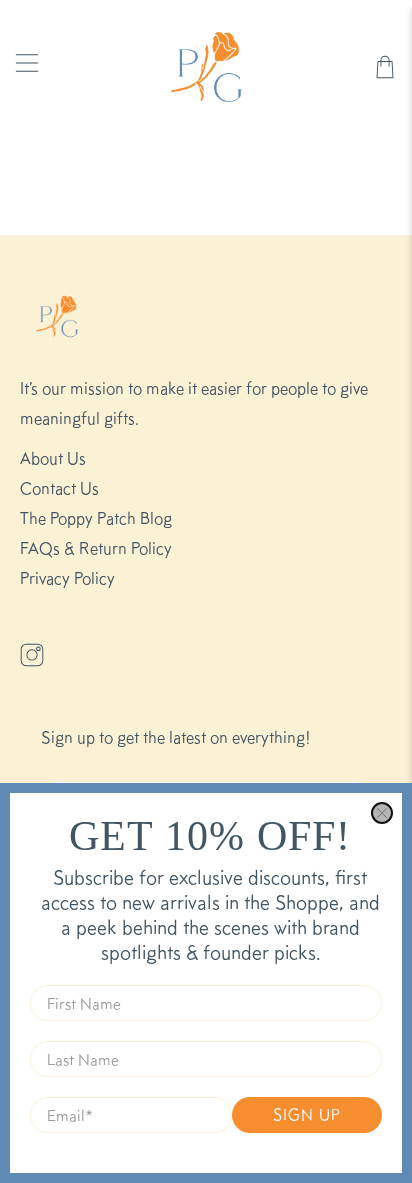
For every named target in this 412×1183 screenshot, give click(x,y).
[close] (382, 813)
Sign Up (307, 1114)
